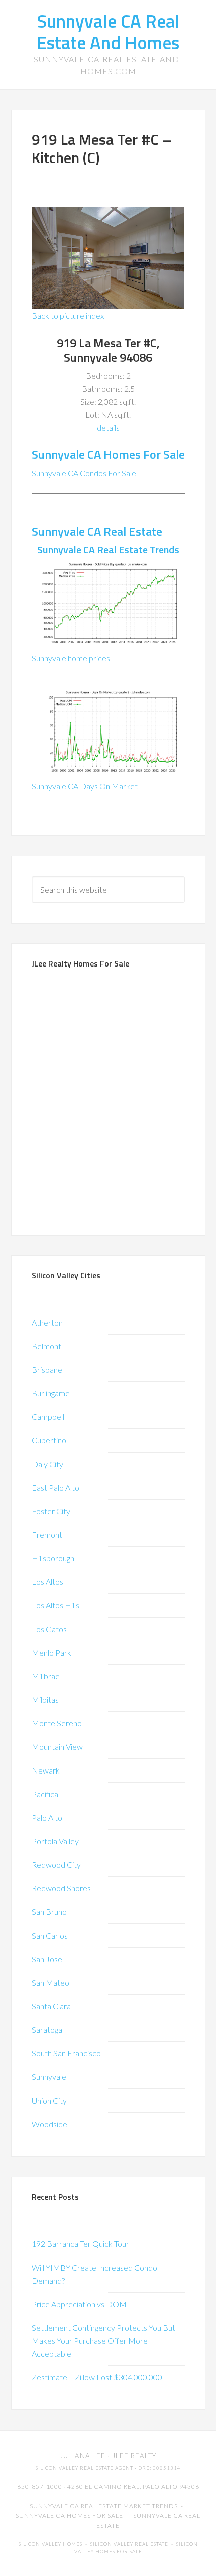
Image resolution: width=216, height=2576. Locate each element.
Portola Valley (55, 1841)
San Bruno (49, 1912)
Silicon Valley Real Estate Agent (84, 2468)
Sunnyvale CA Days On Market (85, 786)
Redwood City (56, 1865)
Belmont (46, 1346)
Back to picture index (68, 316)
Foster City (51, 1511)
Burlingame (51, 1393)
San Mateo (50, 1982)
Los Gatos (49, 1629)
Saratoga (47, 2030)
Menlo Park (51, 1652)
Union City (49, 2100)
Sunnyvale (49, 2077)
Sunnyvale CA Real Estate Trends (108, 549)
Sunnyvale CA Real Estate (97, 531)
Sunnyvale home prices (71, 658)
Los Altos (47, 1582)
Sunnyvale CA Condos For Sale (84, 473)
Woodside (49, 2124)
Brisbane (47, 1370)
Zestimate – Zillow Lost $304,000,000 (97, 2377)
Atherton (47, 1322)
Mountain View (57, 1747)
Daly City (47, 1464)
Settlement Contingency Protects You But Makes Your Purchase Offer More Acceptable (103, 2341)
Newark (46, 1770)
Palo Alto (47, 1817)
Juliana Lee (83, 2456)
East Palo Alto (56, 1487)
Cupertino (49, 1440)
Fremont (47, 1535)
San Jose (47, 1959)
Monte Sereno (57, 1723)
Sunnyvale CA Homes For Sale (108, 454)
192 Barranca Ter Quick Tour (80, 2244)
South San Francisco (66, 2053)
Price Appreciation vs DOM (79, 2304)
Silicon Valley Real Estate (129, 2544)
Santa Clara (51, 2006)
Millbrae (46, 1676)
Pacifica (45, 1794)
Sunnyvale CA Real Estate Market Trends (104, 2506)
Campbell (48, 1417)
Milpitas (45, 1700)
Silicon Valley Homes (50, 2544)
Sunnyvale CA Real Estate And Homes (108, 32)
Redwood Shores (61, 1888)
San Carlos (50, 1935)
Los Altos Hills (56, 1605)
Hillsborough (53, 1558)
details (108, 428)
